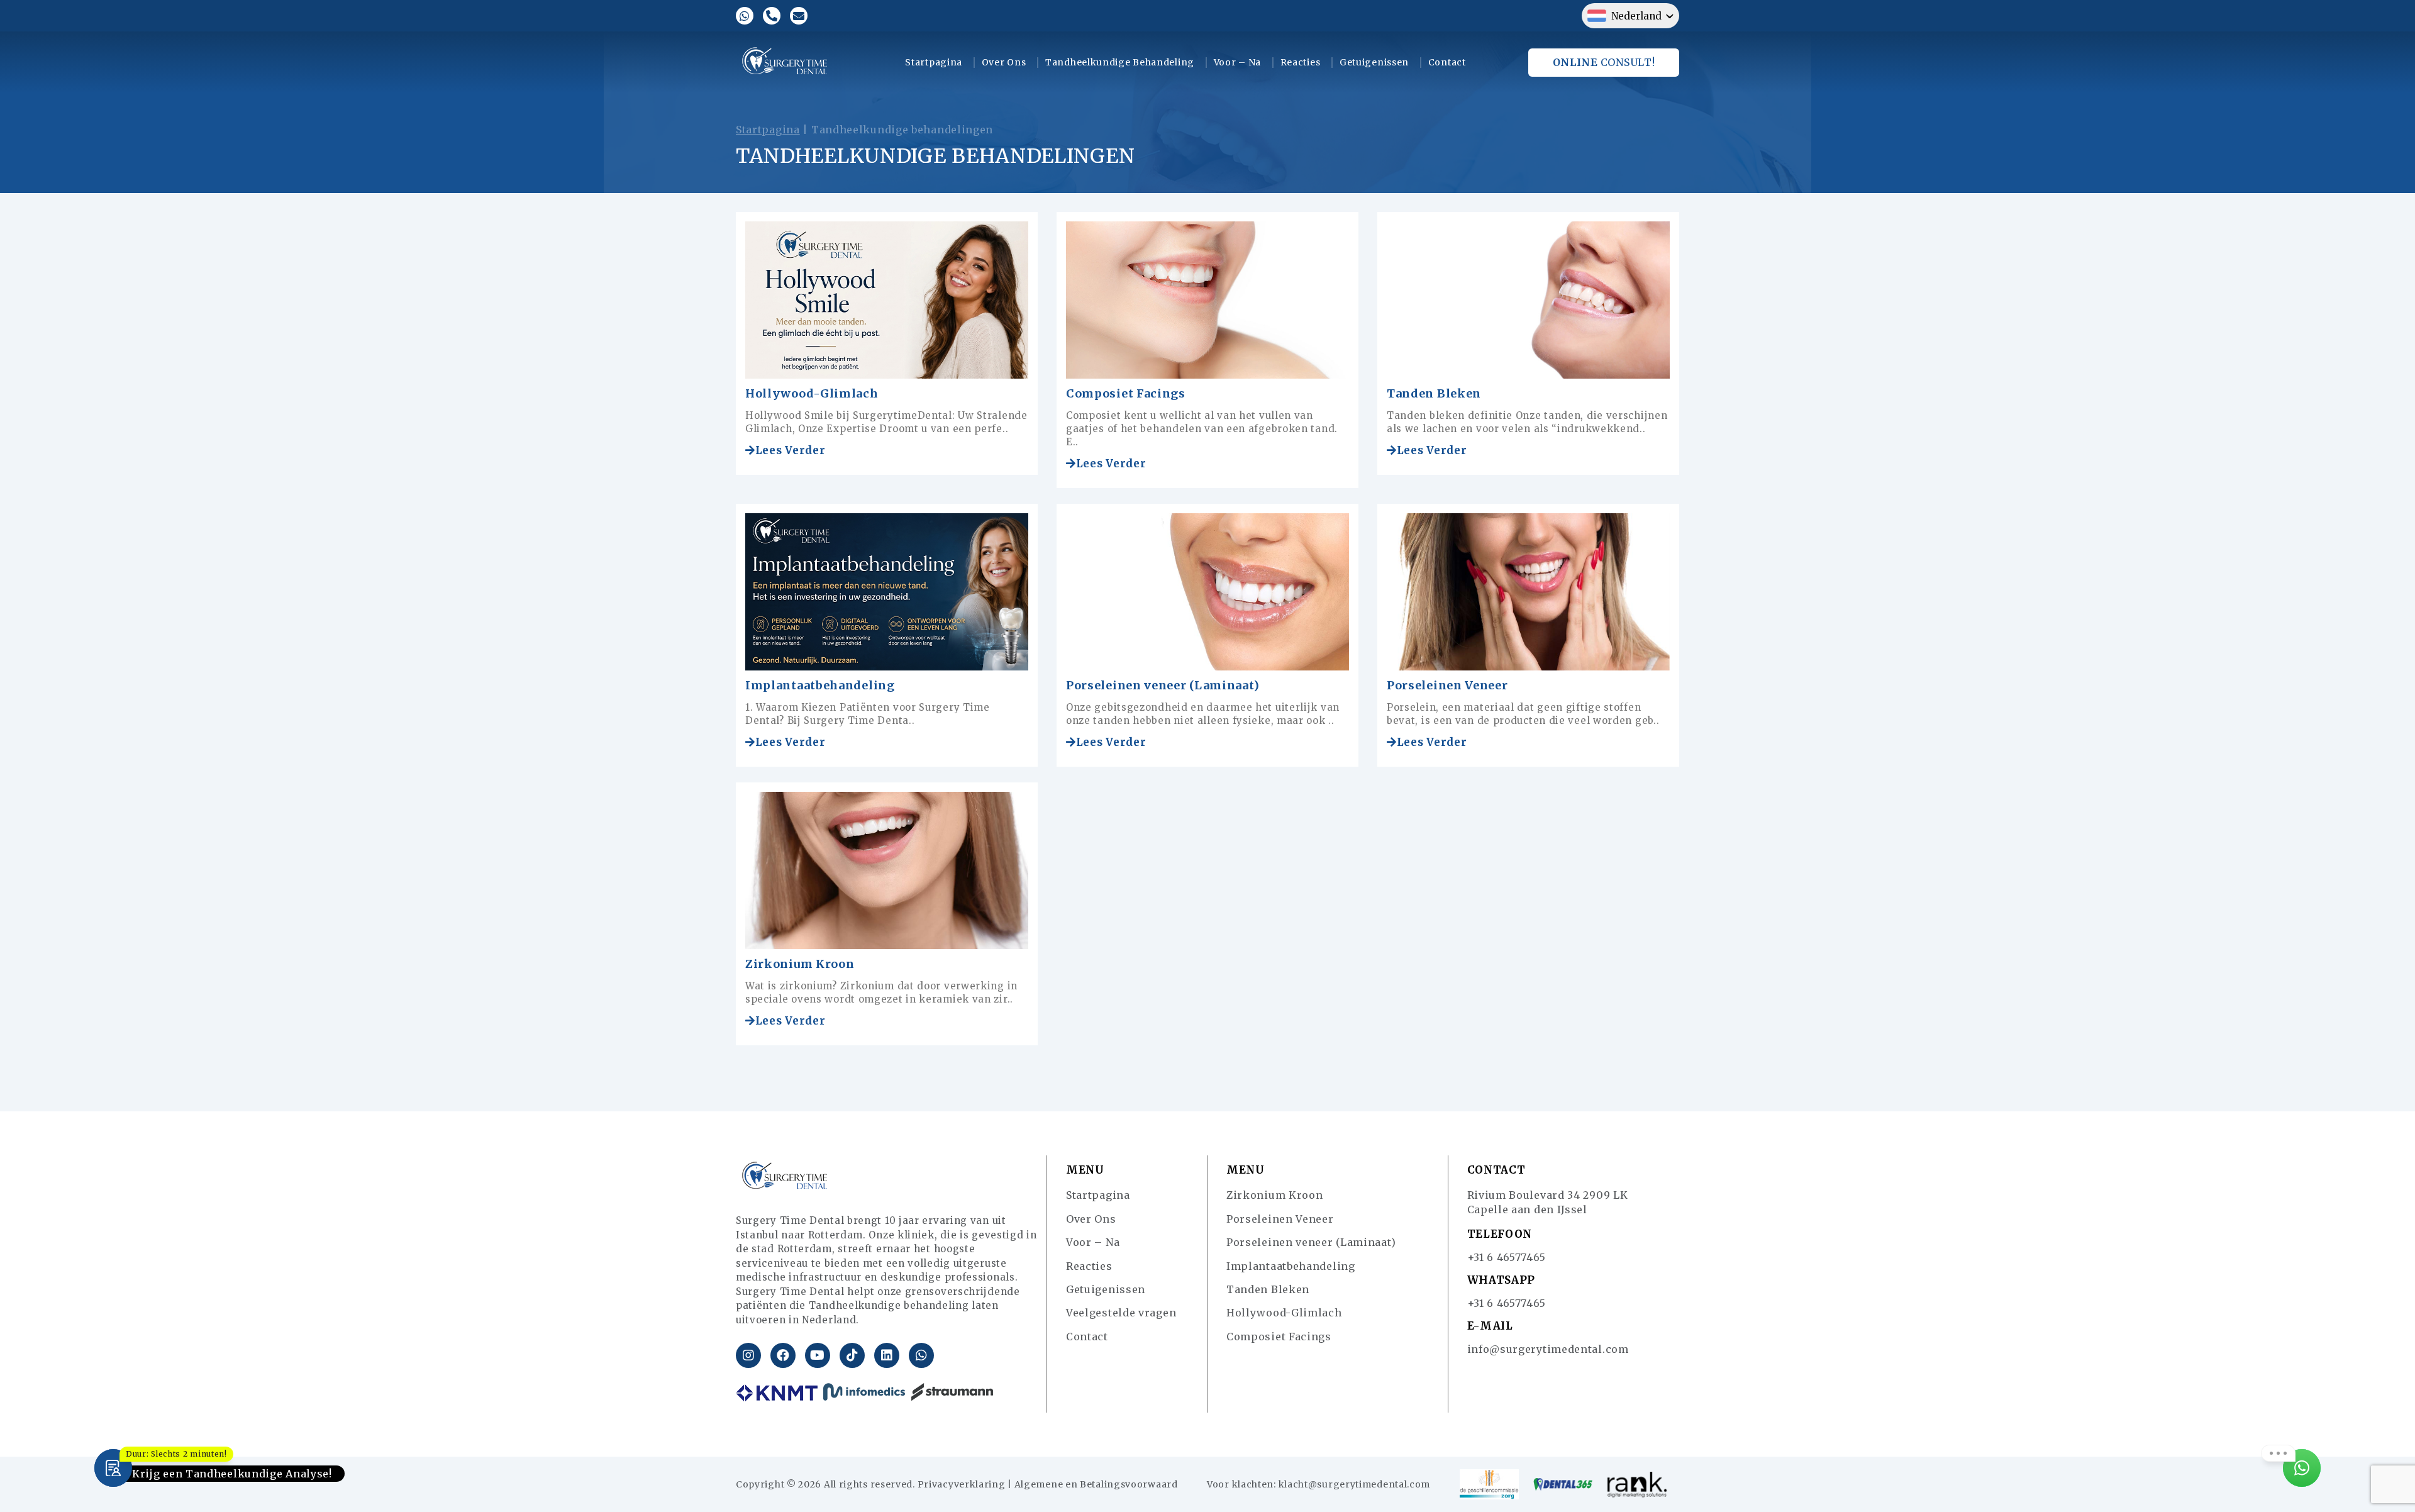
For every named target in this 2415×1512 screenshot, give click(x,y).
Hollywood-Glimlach (812, 393)
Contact (1447, 62)
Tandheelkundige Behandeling (1120, 62)
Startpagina (934, 62)
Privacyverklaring (962, 1484)
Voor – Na (1237, 62)
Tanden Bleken (1434, 393)
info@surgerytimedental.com (1548, 1349)
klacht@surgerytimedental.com (1355, 1484)
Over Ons (1004, 62)
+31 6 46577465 (1507, 1257)
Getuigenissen (1374, 62)
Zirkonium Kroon (800, 964)
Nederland (1636, 16)
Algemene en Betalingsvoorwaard (1096, 1484)
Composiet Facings (1126, 393)
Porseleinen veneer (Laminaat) (1163, 685)
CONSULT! (1604, 62)
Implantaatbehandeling (820, 685)
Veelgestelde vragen (1121, 1313)
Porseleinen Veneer (1447, 685)
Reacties (1301, 62)
